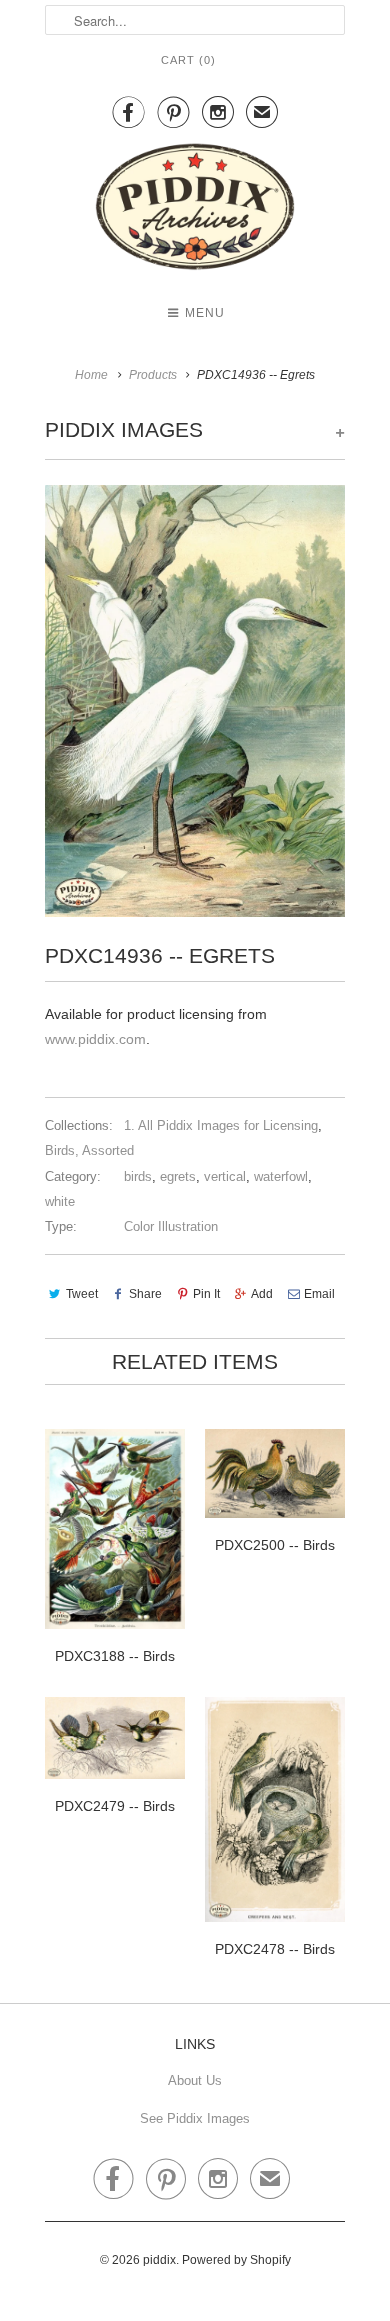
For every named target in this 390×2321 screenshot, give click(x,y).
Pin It (206, 1294)
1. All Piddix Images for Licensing (221, 1125)
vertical (225, 1176)
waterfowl (281, 1176)
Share (145, 1294)
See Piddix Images (195, 2118)
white (60, 1201)
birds (138, 1176)
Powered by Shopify (236, 2260)
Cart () (188, 60)
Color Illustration (171, 1226)
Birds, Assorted (89, 1150)
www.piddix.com (95, 1039)
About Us (195, 2080)
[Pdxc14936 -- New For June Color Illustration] (195, 701)
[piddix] (195, 210)
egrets (178, 1176)
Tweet (82, 1294)
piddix (159, 2260)
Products (153, 375)
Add (262, 1294)
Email (319, 1294)
